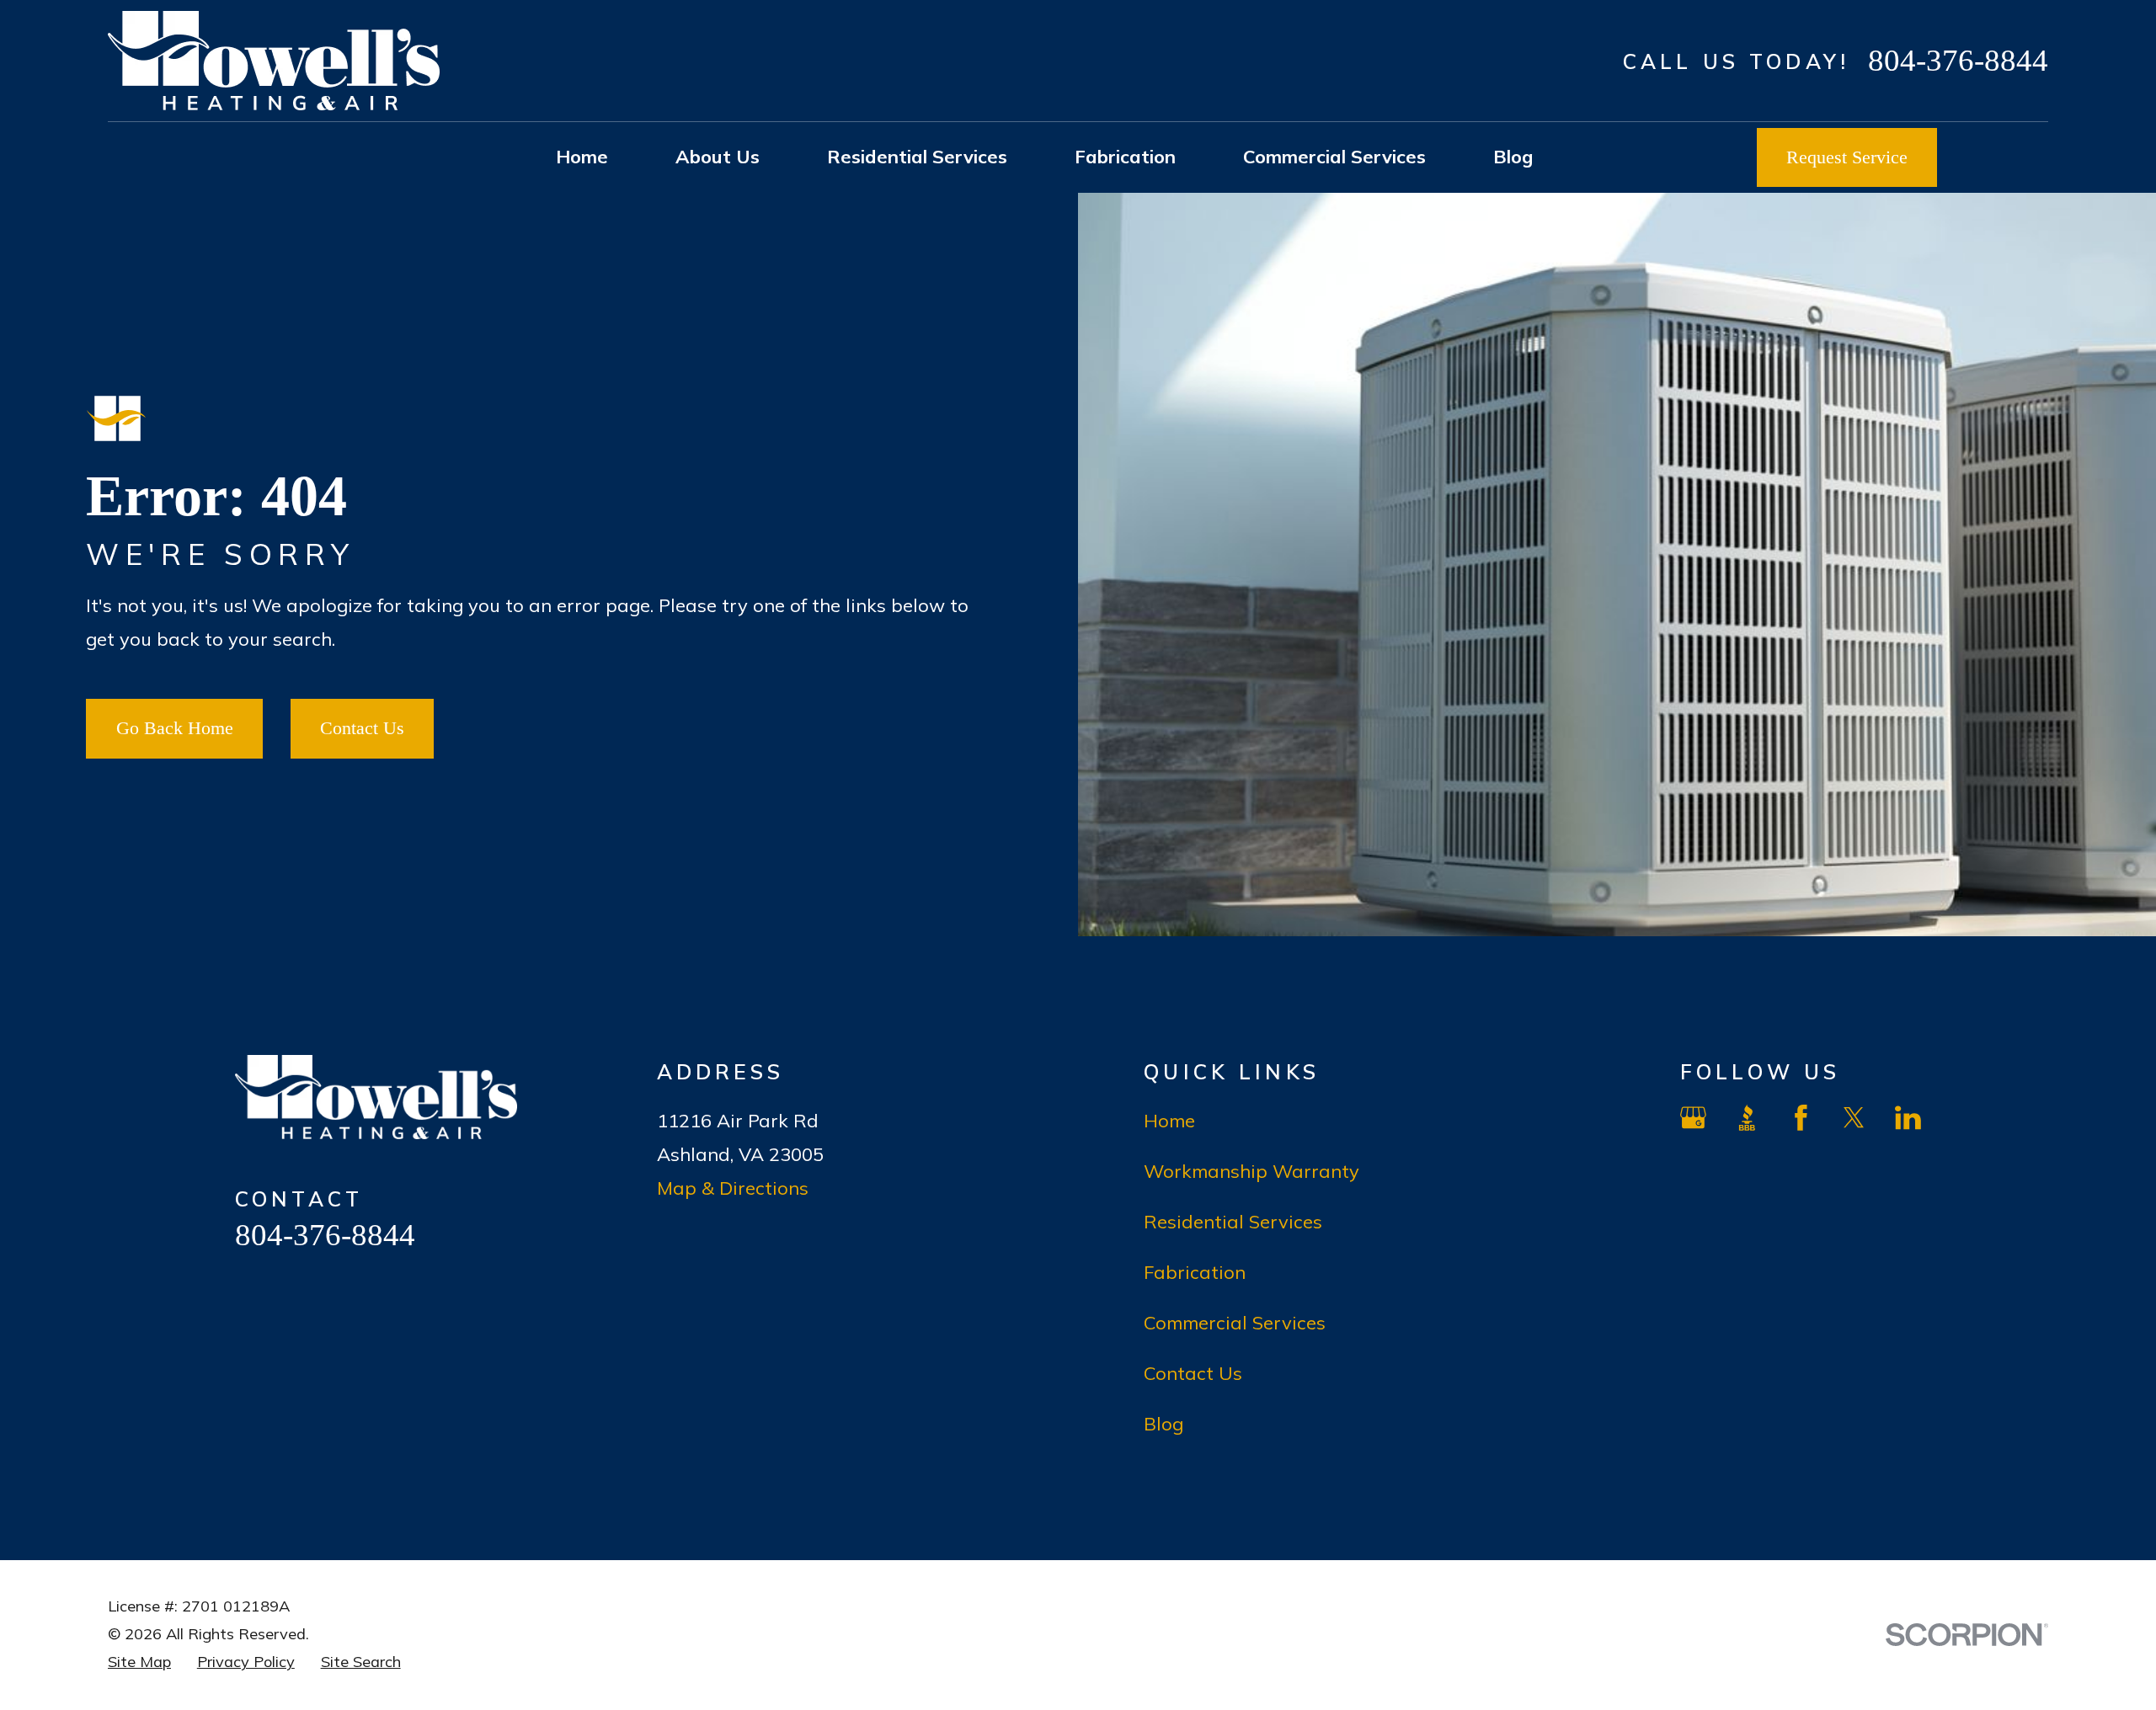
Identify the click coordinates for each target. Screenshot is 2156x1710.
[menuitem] (139, 1662)
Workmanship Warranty (1251, 1171)
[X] (1854, 1118)
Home (1169, 1121)
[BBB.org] (1747, 1118)
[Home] (274, 61)
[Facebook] (1801, 1118)
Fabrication (1195, 1272)
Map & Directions (733, 1188)
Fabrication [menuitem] (1125, 157)
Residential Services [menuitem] (917, 157)
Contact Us (362, 728)
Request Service (1847, 157)
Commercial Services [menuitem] (1334, 157)
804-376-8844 (1958, 60)
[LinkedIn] (1908, 1118)
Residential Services (1233, 1222)
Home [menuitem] (582, 157)
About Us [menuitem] (718, 157)
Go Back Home (175, 728)
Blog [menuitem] (1513, 157)
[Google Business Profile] (1693, 1118)
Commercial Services (1235, 1323)
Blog (1163, 1424)
